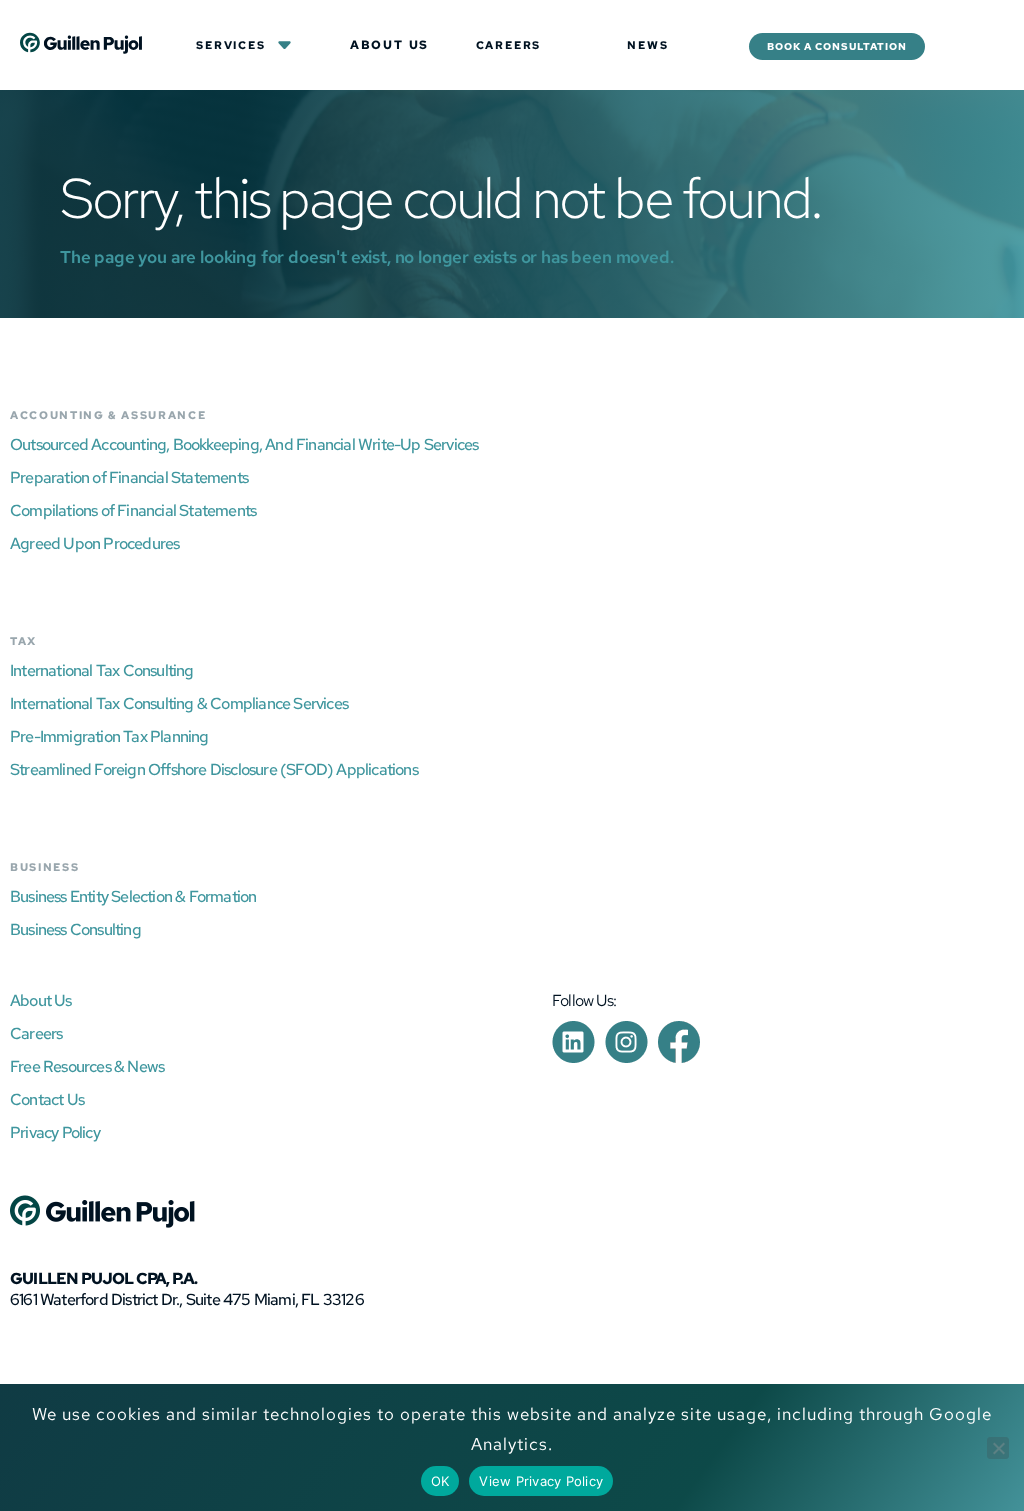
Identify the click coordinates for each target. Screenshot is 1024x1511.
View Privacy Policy (541, 1481)
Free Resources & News (87, 1066)
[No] (998, 1448)
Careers (509, 45)
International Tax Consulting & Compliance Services (179, 703)
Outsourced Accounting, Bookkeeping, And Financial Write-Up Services (244, 444)
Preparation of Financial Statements (129, 477)
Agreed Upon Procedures (94, 543)
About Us (41, 1000)
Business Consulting (75, 929)
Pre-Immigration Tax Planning (109, 736)
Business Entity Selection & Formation (133, 896)
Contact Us (47, 1099)
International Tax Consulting (102, 670)
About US (389, 45)
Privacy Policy (55, 1132)
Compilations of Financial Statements (133, 510)
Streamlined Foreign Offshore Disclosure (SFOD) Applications (214, 769)
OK (440, 1481)
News (647, 45)
